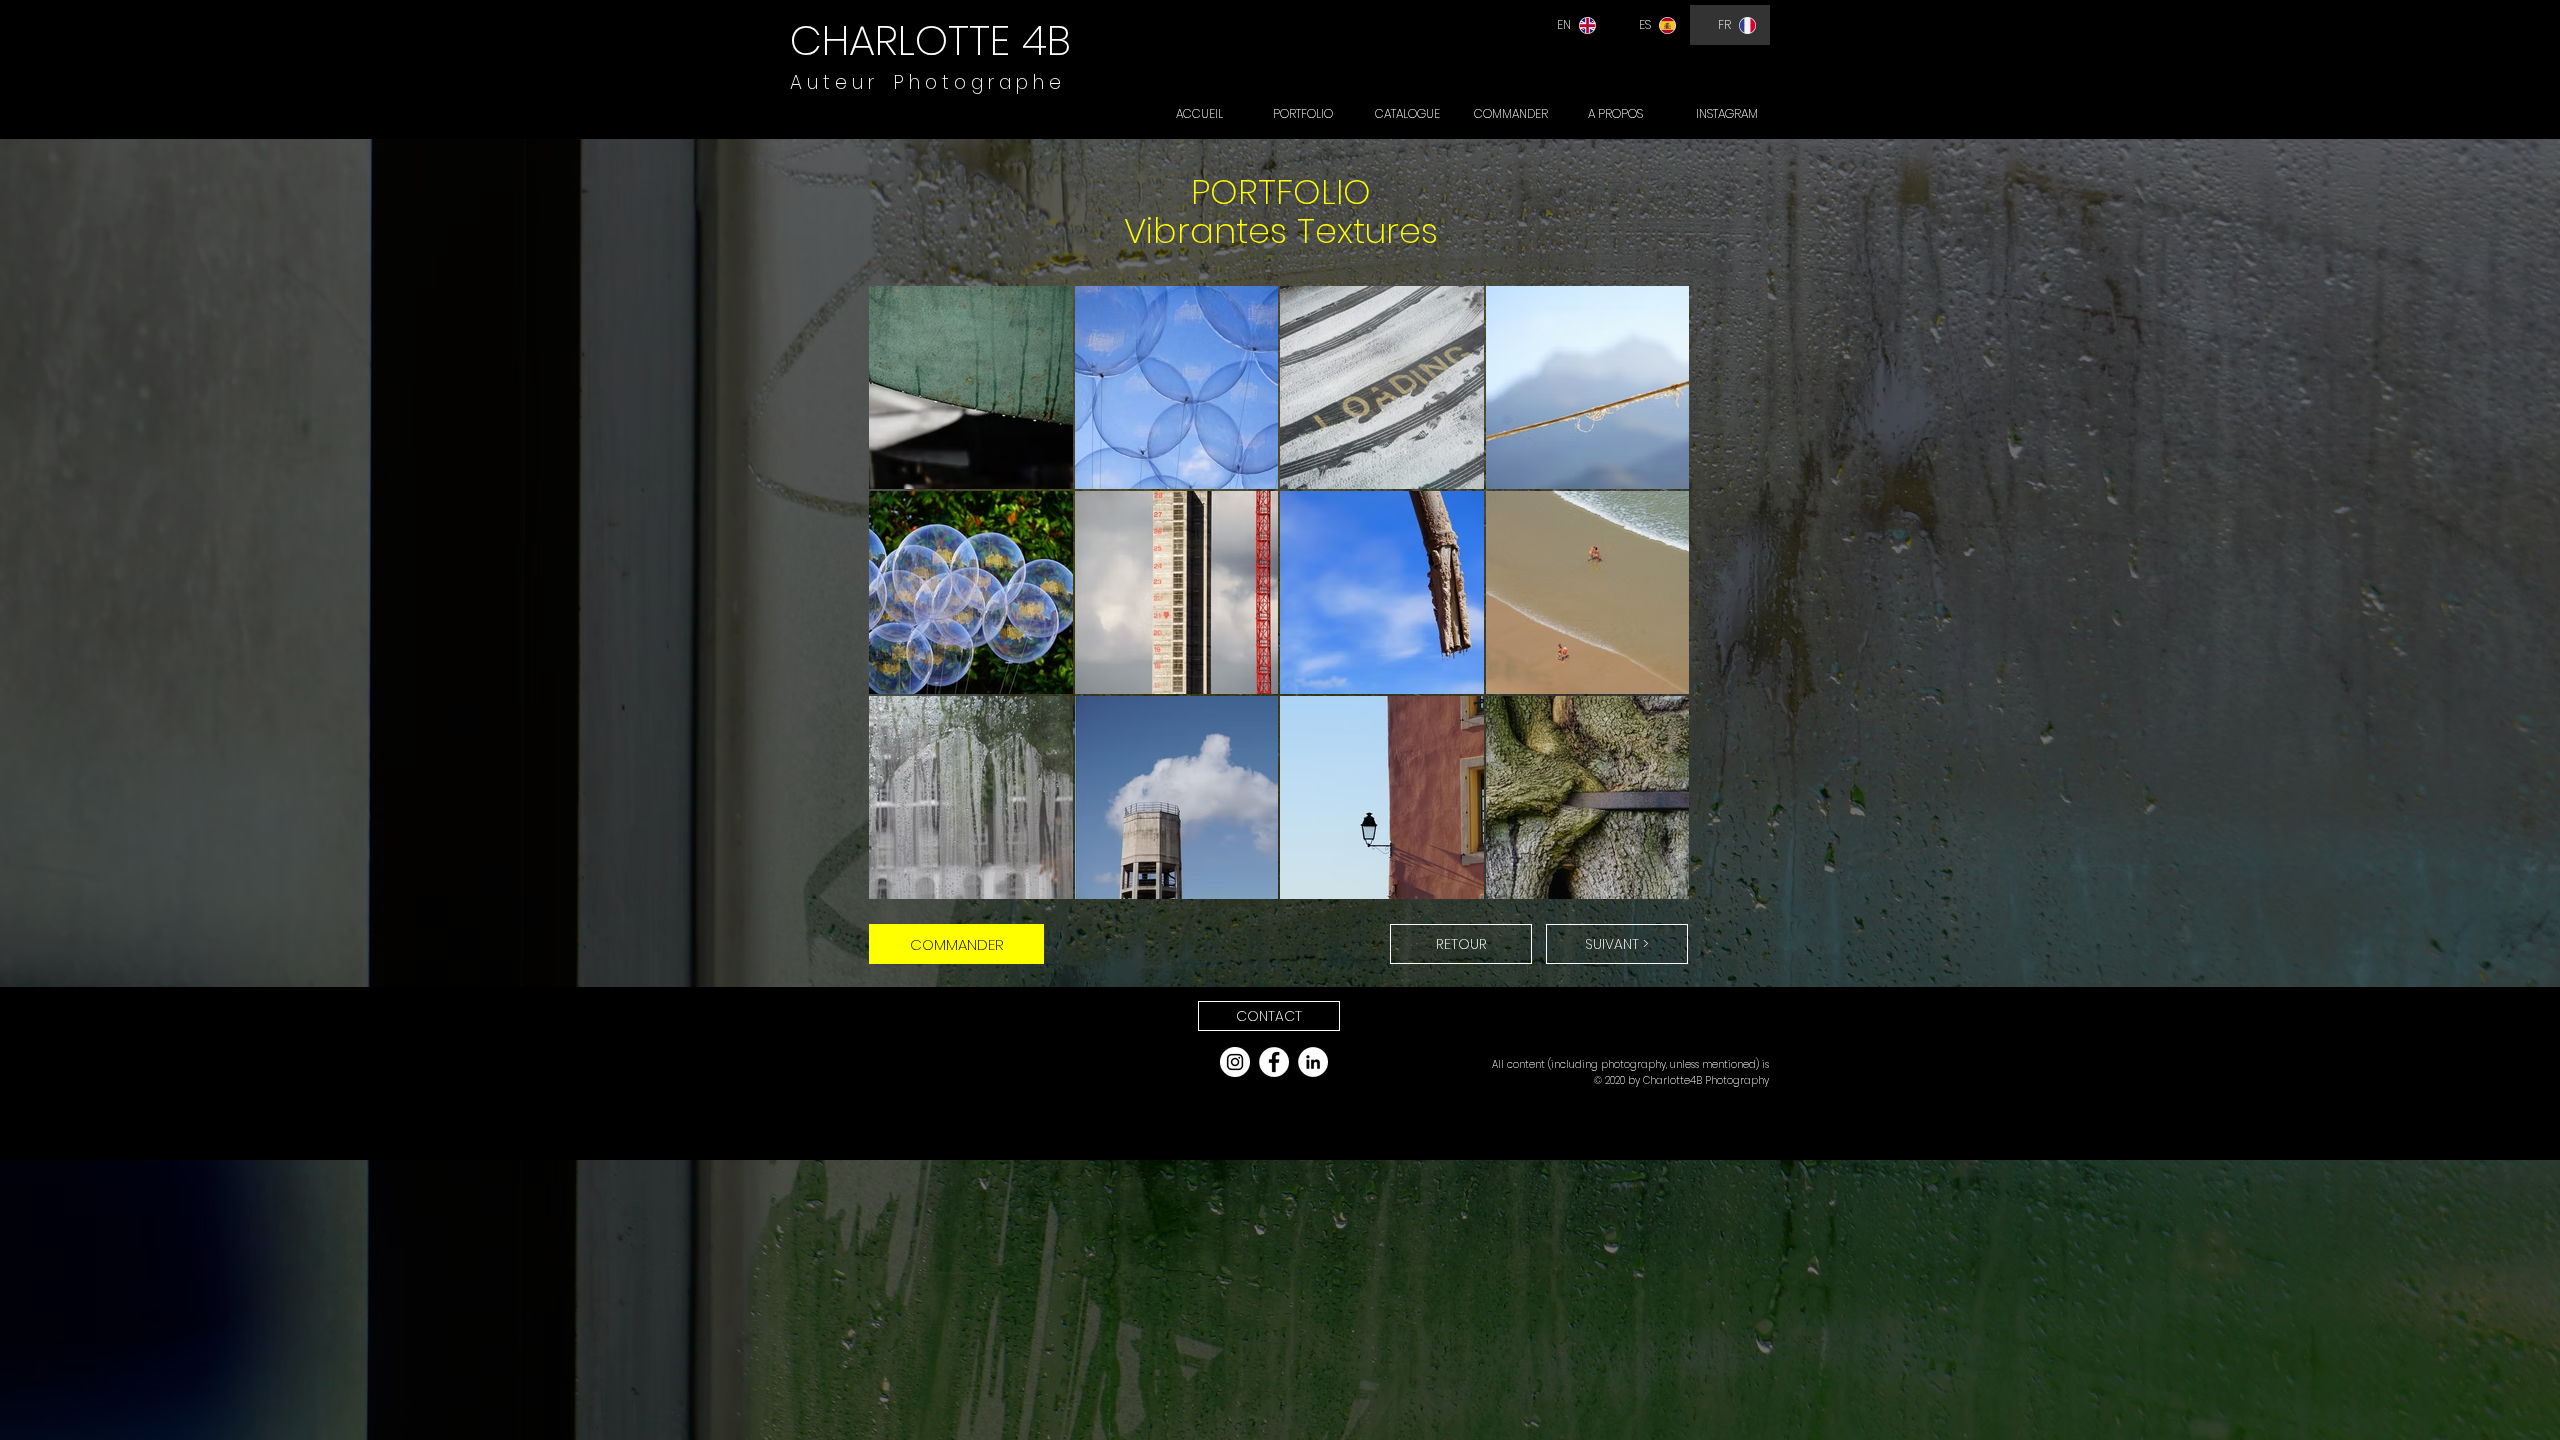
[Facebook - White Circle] (1274, 1062)
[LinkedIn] (1313, 1062)
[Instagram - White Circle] (1235, 1062)
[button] (1269, 1016)
